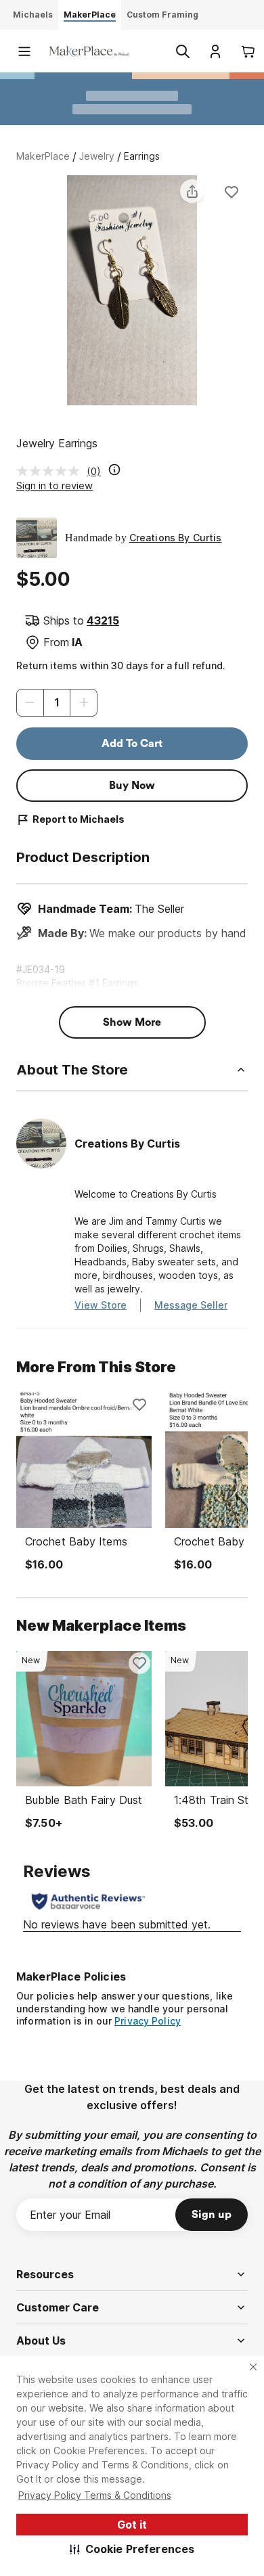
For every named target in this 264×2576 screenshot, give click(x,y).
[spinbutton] (57, 703)
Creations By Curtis (176, 538)
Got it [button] (132, 2525)
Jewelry (97, 156)
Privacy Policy (148, 2021)
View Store (101, 1305)
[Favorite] (232, 191)
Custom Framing (162, 15)
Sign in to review (54, 485)
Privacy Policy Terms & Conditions (95, 2495)
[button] (132, 2549)
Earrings (142, 156)
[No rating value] (51, 471)
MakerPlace (43, 156)
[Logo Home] (89, 51)
